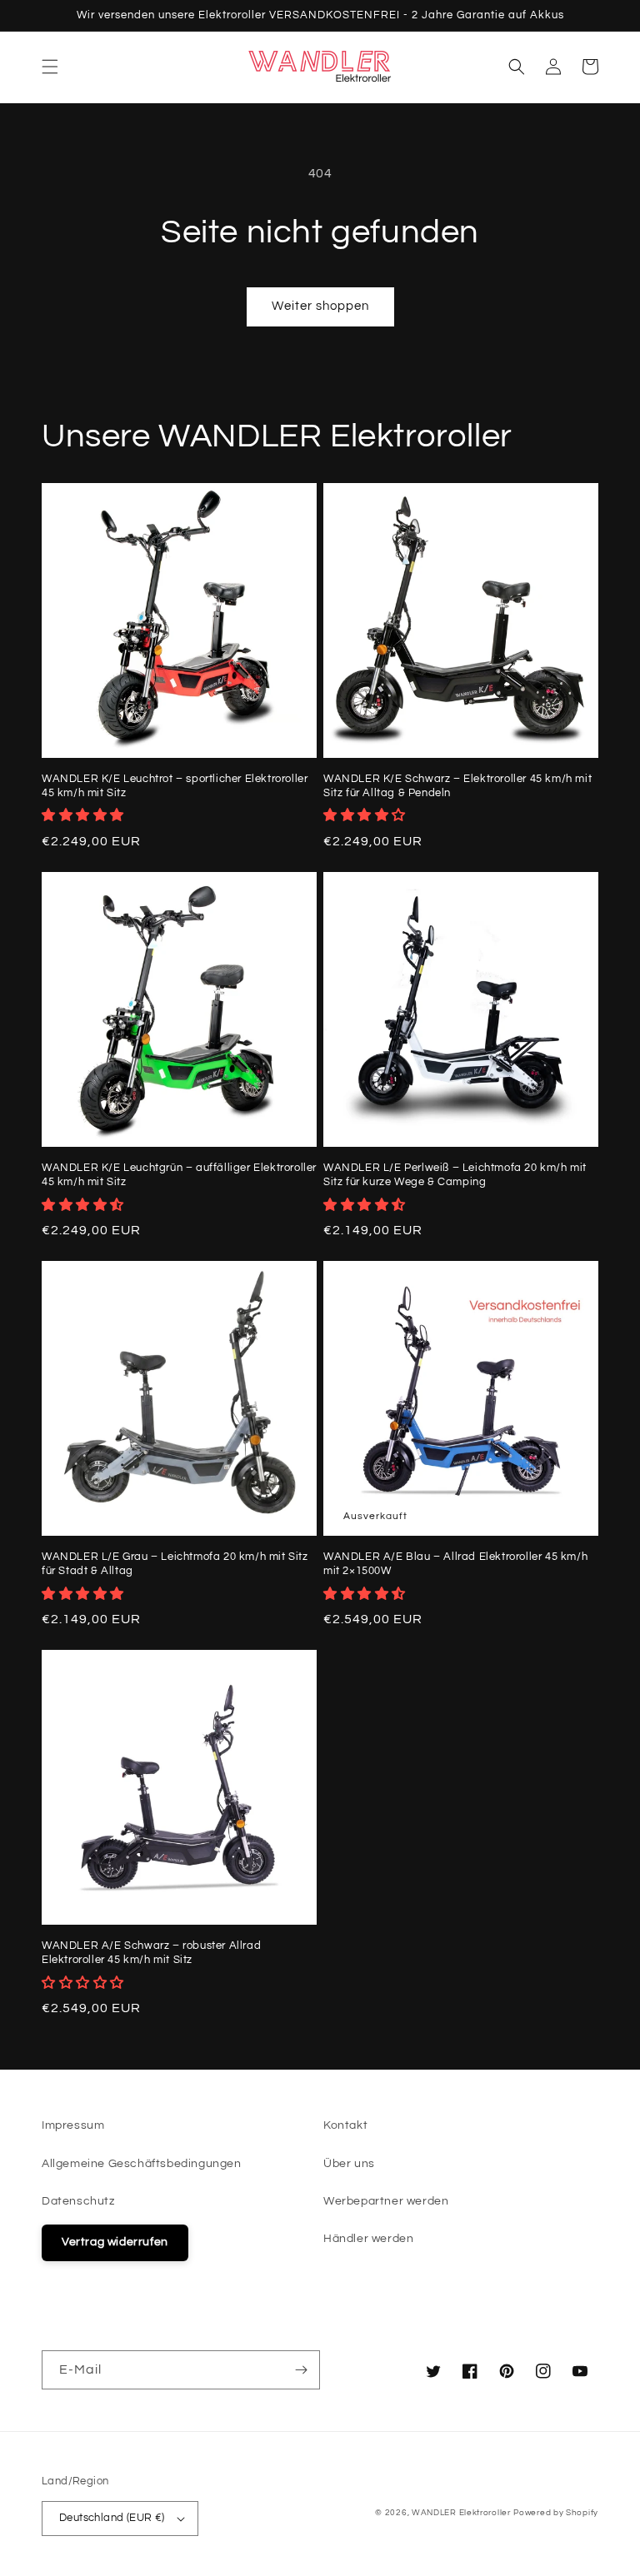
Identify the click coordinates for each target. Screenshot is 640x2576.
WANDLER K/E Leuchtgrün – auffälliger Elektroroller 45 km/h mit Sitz (179, 1175)
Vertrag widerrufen (115, 2242)
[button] (50, 67)
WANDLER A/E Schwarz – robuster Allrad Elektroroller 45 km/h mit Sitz (151, 1953)
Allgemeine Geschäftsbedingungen (142, 2164)
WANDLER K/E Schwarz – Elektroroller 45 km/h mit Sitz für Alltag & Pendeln (457, 786)
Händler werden (368, 2239)
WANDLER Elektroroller (461, 2513)
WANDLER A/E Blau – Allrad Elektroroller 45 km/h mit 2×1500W (455, 1564)
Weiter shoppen (320, 306)
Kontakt (345, 2125)
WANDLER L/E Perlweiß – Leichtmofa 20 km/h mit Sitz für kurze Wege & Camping (455, 1175)
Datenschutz (78, 2201)
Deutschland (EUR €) (112, 2518)
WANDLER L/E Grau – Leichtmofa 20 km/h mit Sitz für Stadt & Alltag (175, 1564)
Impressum (73, 2125)
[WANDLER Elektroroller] (320, 67)
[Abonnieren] (301, 2370)
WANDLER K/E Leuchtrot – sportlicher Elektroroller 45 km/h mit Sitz (175, 786)
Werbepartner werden (386, 2201)
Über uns (349, 2164)
